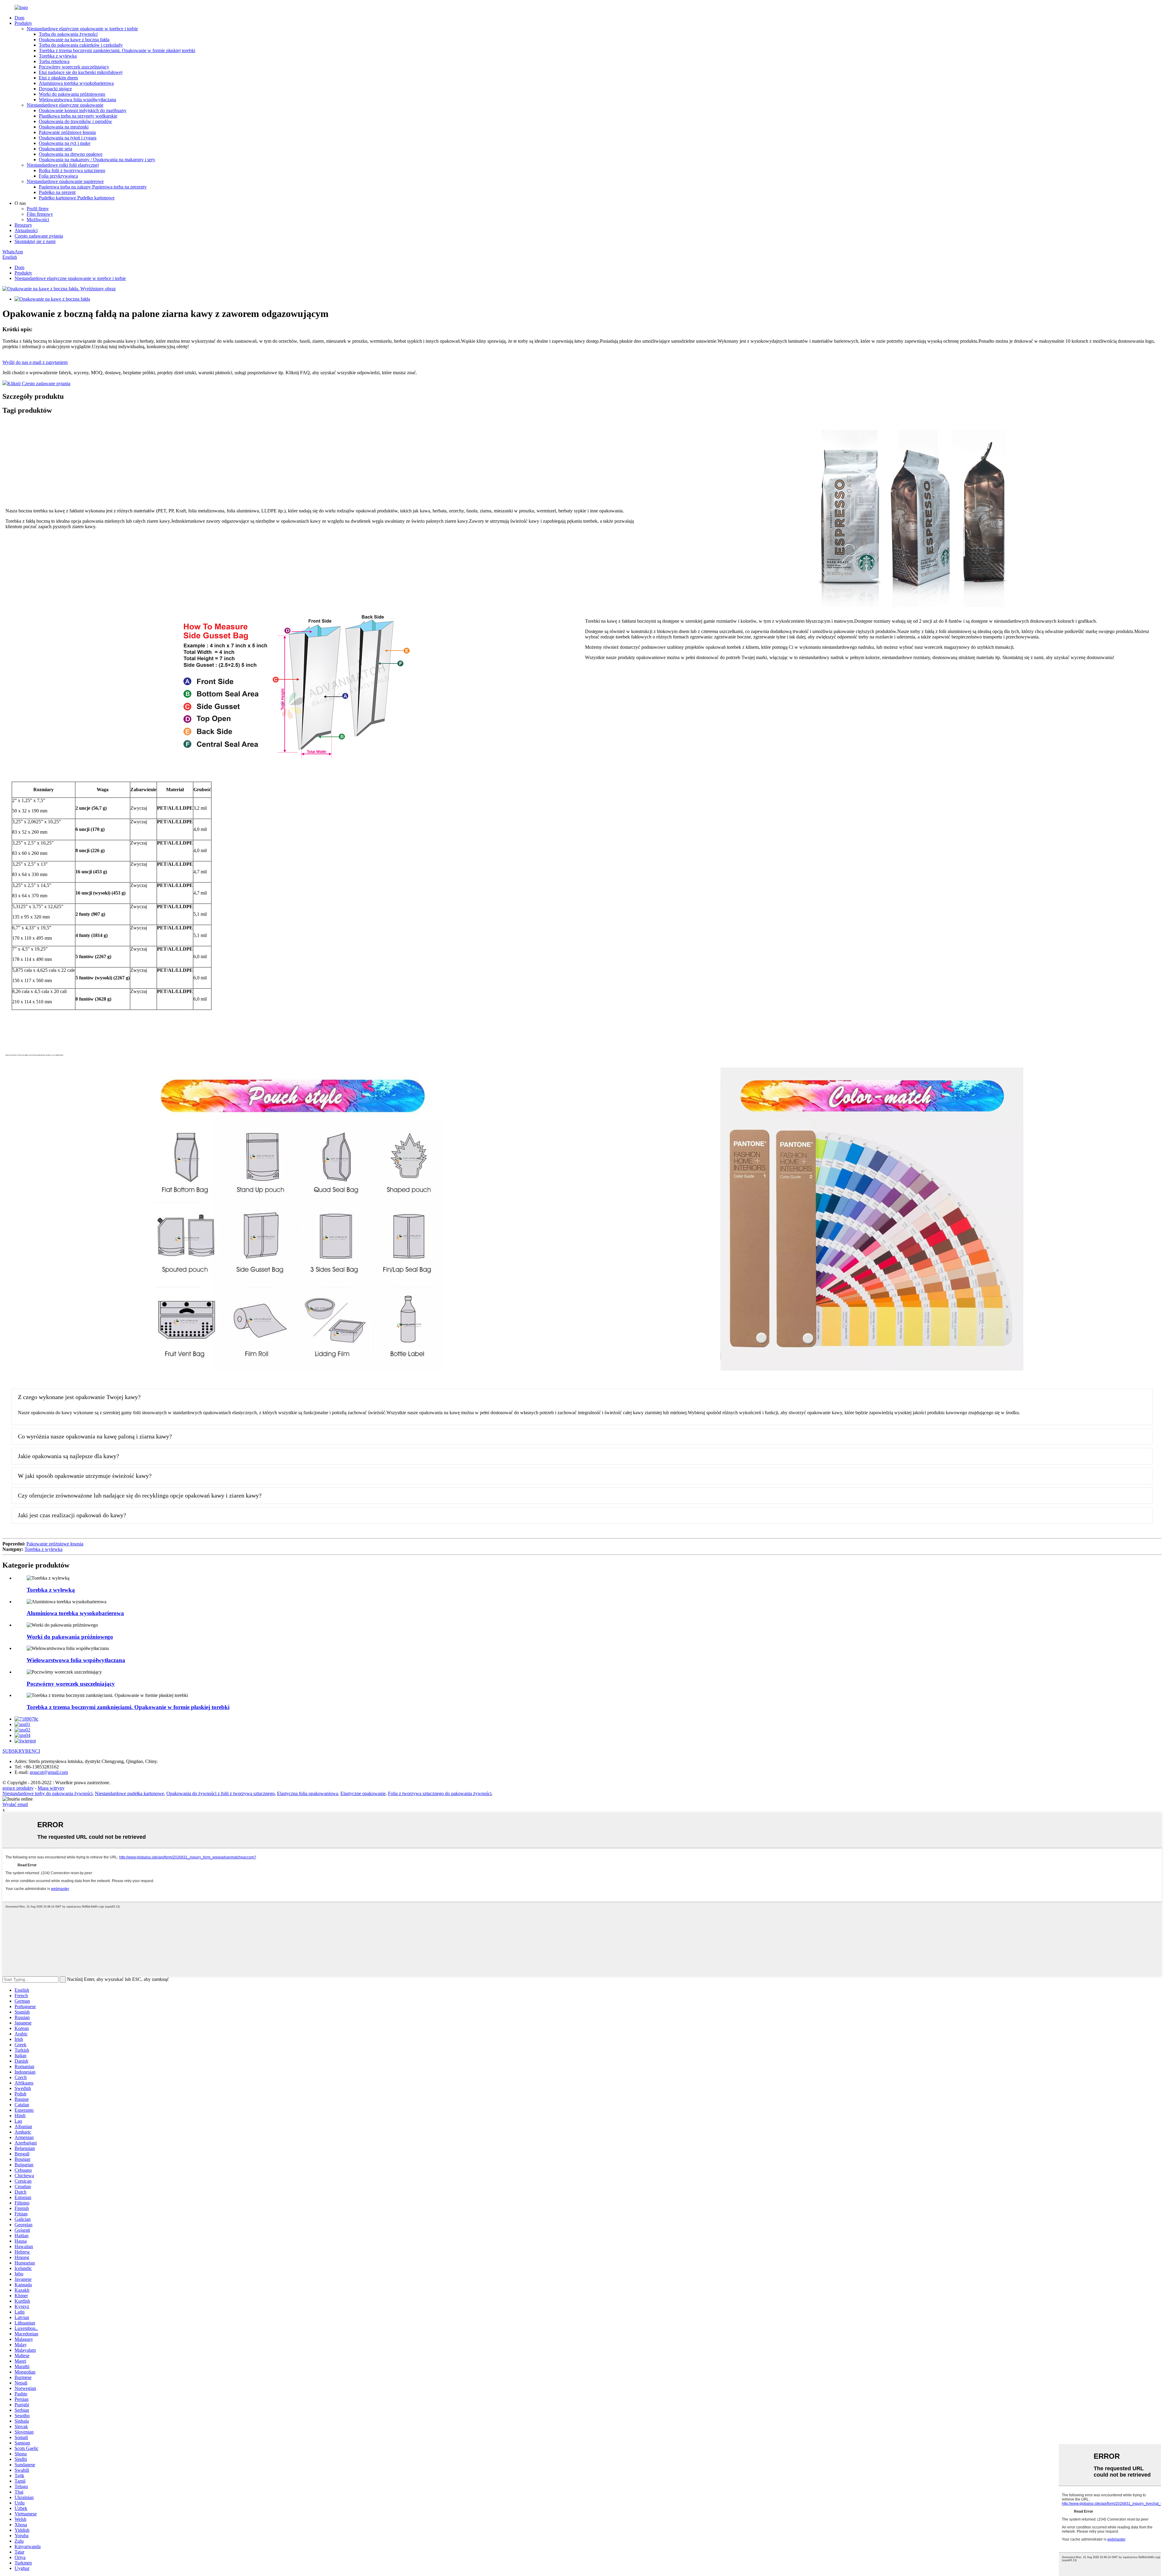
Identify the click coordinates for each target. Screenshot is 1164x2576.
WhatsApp (13, 252)
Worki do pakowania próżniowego (72, 94)
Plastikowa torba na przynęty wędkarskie (78, 116)
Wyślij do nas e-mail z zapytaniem (35, 362)
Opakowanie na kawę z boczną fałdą (74, 40)
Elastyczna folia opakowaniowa (308, 1793)
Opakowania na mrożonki (64, 127)
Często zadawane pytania (39, 236)
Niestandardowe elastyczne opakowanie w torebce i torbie (82, 29)
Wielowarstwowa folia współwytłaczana (77, 100)
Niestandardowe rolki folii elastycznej (63, 165)
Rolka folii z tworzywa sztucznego (72, 170)
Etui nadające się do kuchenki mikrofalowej (81, 72)
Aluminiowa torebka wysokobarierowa (76, 83)
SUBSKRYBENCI (21, 1751)
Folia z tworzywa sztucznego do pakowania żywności (440, 1793)
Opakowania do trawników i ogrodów (75, 121)
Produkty (23, 23)
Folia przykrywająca (58, 176)
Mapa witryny (51, 1788)
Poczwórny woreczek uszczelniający (74, 67)
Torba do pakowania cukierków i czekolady (81, 45)
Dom (19, 18)
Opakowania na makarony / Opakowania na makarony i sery (97, 160)
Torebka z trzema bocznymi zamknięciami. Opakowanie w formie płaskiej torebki (117, 50)
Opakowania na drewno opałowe (71, 154)
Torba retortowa (54, 61)
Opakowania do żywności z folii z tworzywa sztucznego (221, 1793)
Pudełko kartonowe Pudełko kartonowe (77, 198)
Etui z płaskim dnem (58, 78)
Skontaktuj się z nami (35, 241)
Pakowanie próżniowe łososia (67, 132)
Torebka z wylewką (58, 56)
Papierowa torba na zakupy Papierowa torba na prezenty (93, 187)
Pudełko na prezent (57, 192)
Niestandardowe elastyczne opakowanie (65, 105)
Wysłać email (15, 1804)
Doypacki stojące (55, 89)
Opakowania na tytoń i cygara (68, 138)
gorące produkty (18, 1788)
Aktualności (26, 230)
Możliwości (38, 220)
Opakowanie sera (55, 149)
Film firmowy (40, 214)
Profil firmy (38, 209)
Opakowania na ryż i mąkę (65, 143)
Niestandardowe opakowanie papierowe (65, 181)
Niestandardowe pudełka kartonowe (129, 1793)
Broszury (23, 225)
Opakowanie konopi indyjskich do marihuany (83, 110)
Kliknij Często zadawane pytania (39, 383)
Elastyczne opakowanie (363, 1793)
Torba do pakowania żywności (68, 34)
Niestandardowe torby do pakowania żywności (47, 1793)
